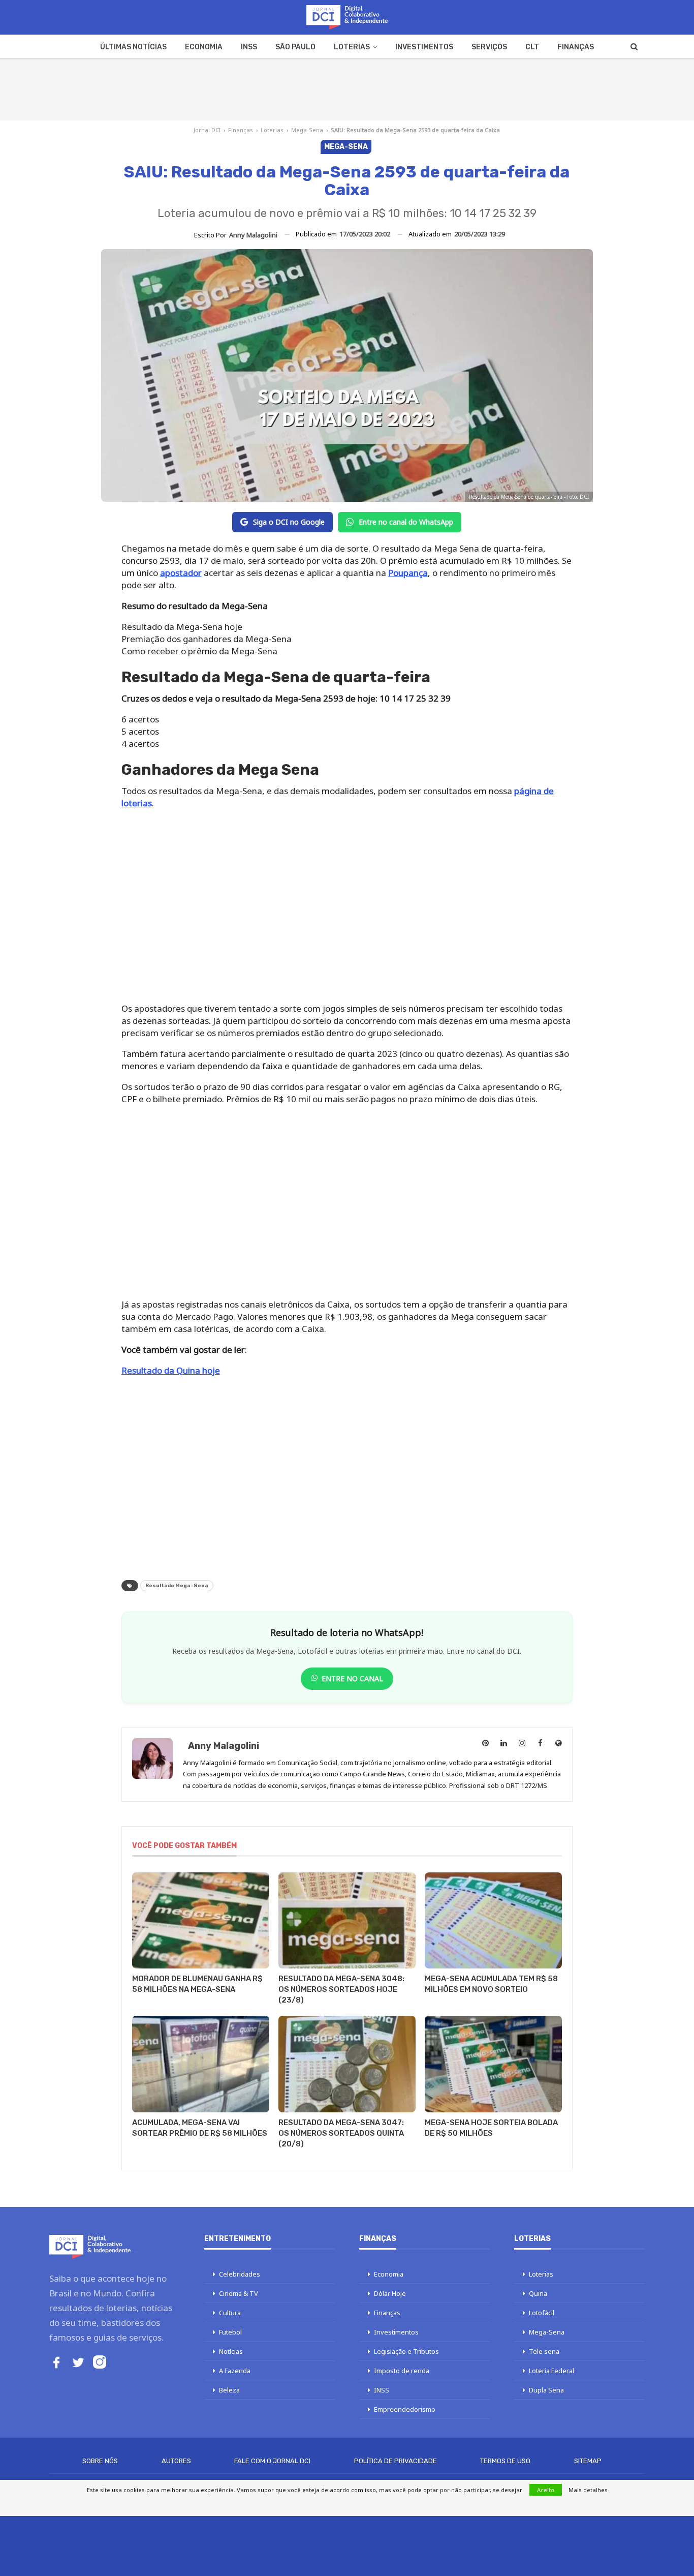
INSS (249, 47)
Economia (204, 47)
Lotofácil (542, 2313)
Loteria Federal (551, 2371)
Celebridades (240, 2274)
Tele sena (544, 2351)
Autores (176, 2461)
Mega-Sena (307, 130)
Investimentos (424, 47)
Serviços (489, 47)
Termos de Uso (505, 2461)
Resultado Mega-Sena (177, 1586)
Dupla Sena (546, 2390)
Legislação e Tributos (406, 2351)
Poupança (408, 573)
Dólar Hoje (390, 2293)
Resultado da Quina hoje (171, 1370)
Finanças (576, 47)
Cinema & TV (239, 2293)
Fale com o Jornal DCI (272, 2461)
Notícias (231, 2351)
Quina (538, 2293)
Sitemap (588, 2461)
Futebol (230, 2332)
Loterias (352, 47)
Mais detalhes (588, 2490)
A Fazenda (235, 2371)
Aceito (546, 2490)
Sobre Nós (100, 2461)
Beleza (229, 2390)
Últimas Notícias (133, 47)
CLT (532, 47)
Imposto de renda (402, 2371)
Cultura (230, 2313)
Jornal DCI (207, 130)
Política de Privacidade (396, 2461)
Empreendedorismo (405, 2409)
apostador (181, 573)
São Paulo (295, 47)
